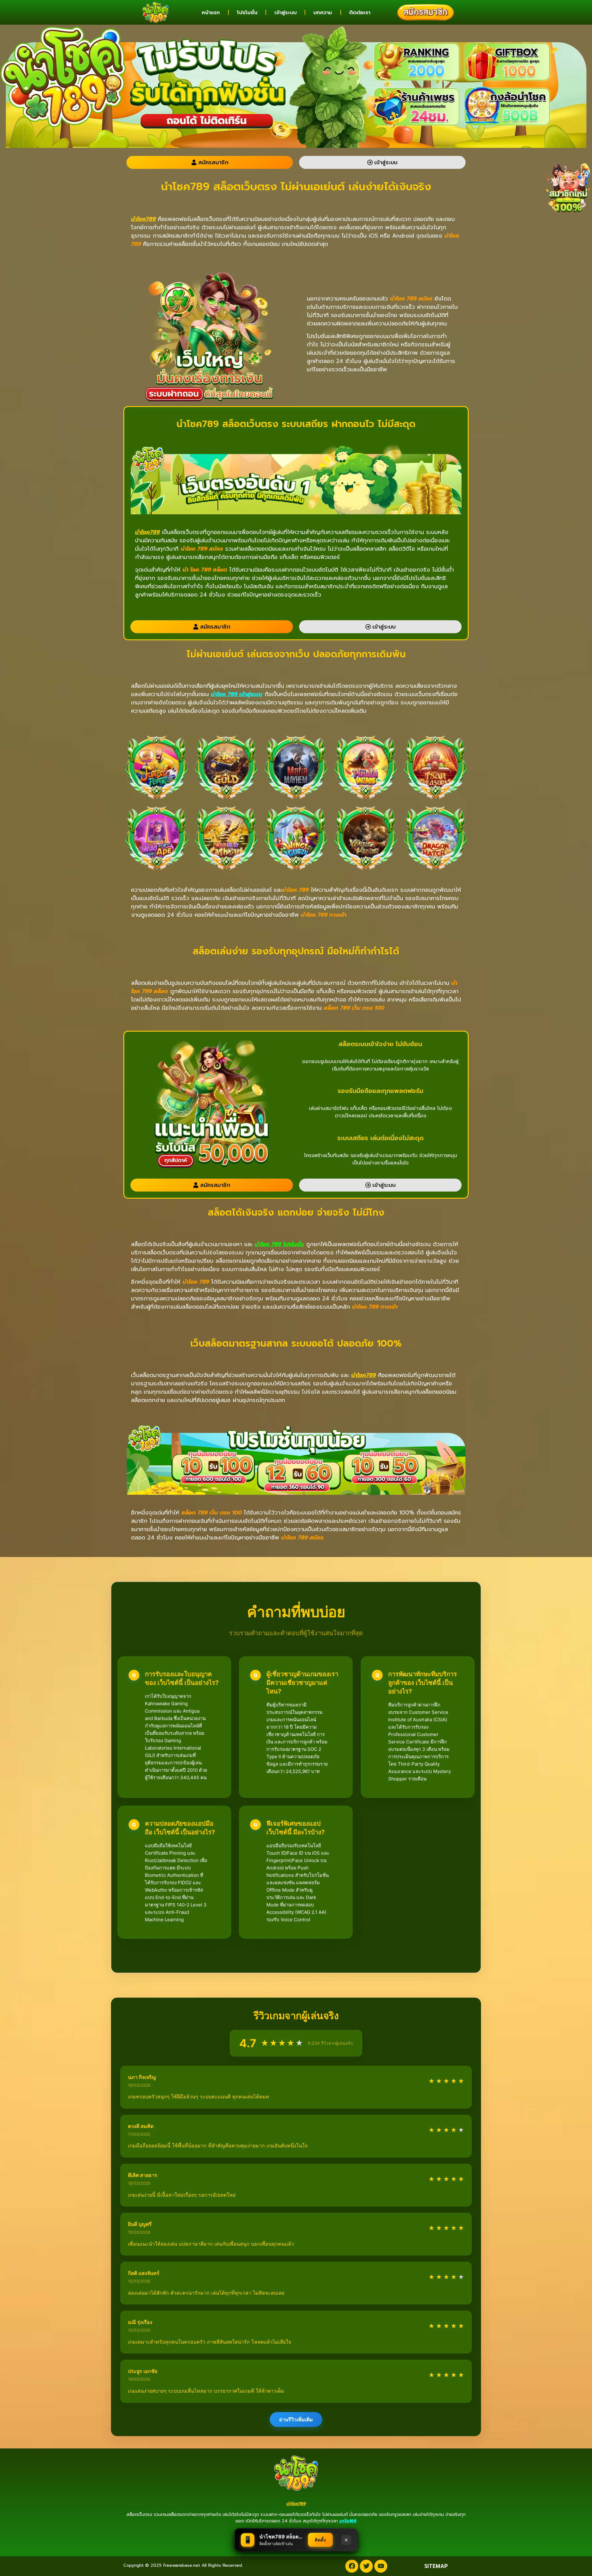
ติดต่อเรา (360, 12)
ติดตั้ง (320, 2540)
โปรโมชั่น (247, 12)
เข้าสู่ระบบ (286, 12)
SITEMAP (436, 2566)
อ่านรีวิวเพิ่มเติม (296, 2419)
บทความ (323, 12)
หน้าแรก (211, 12)
